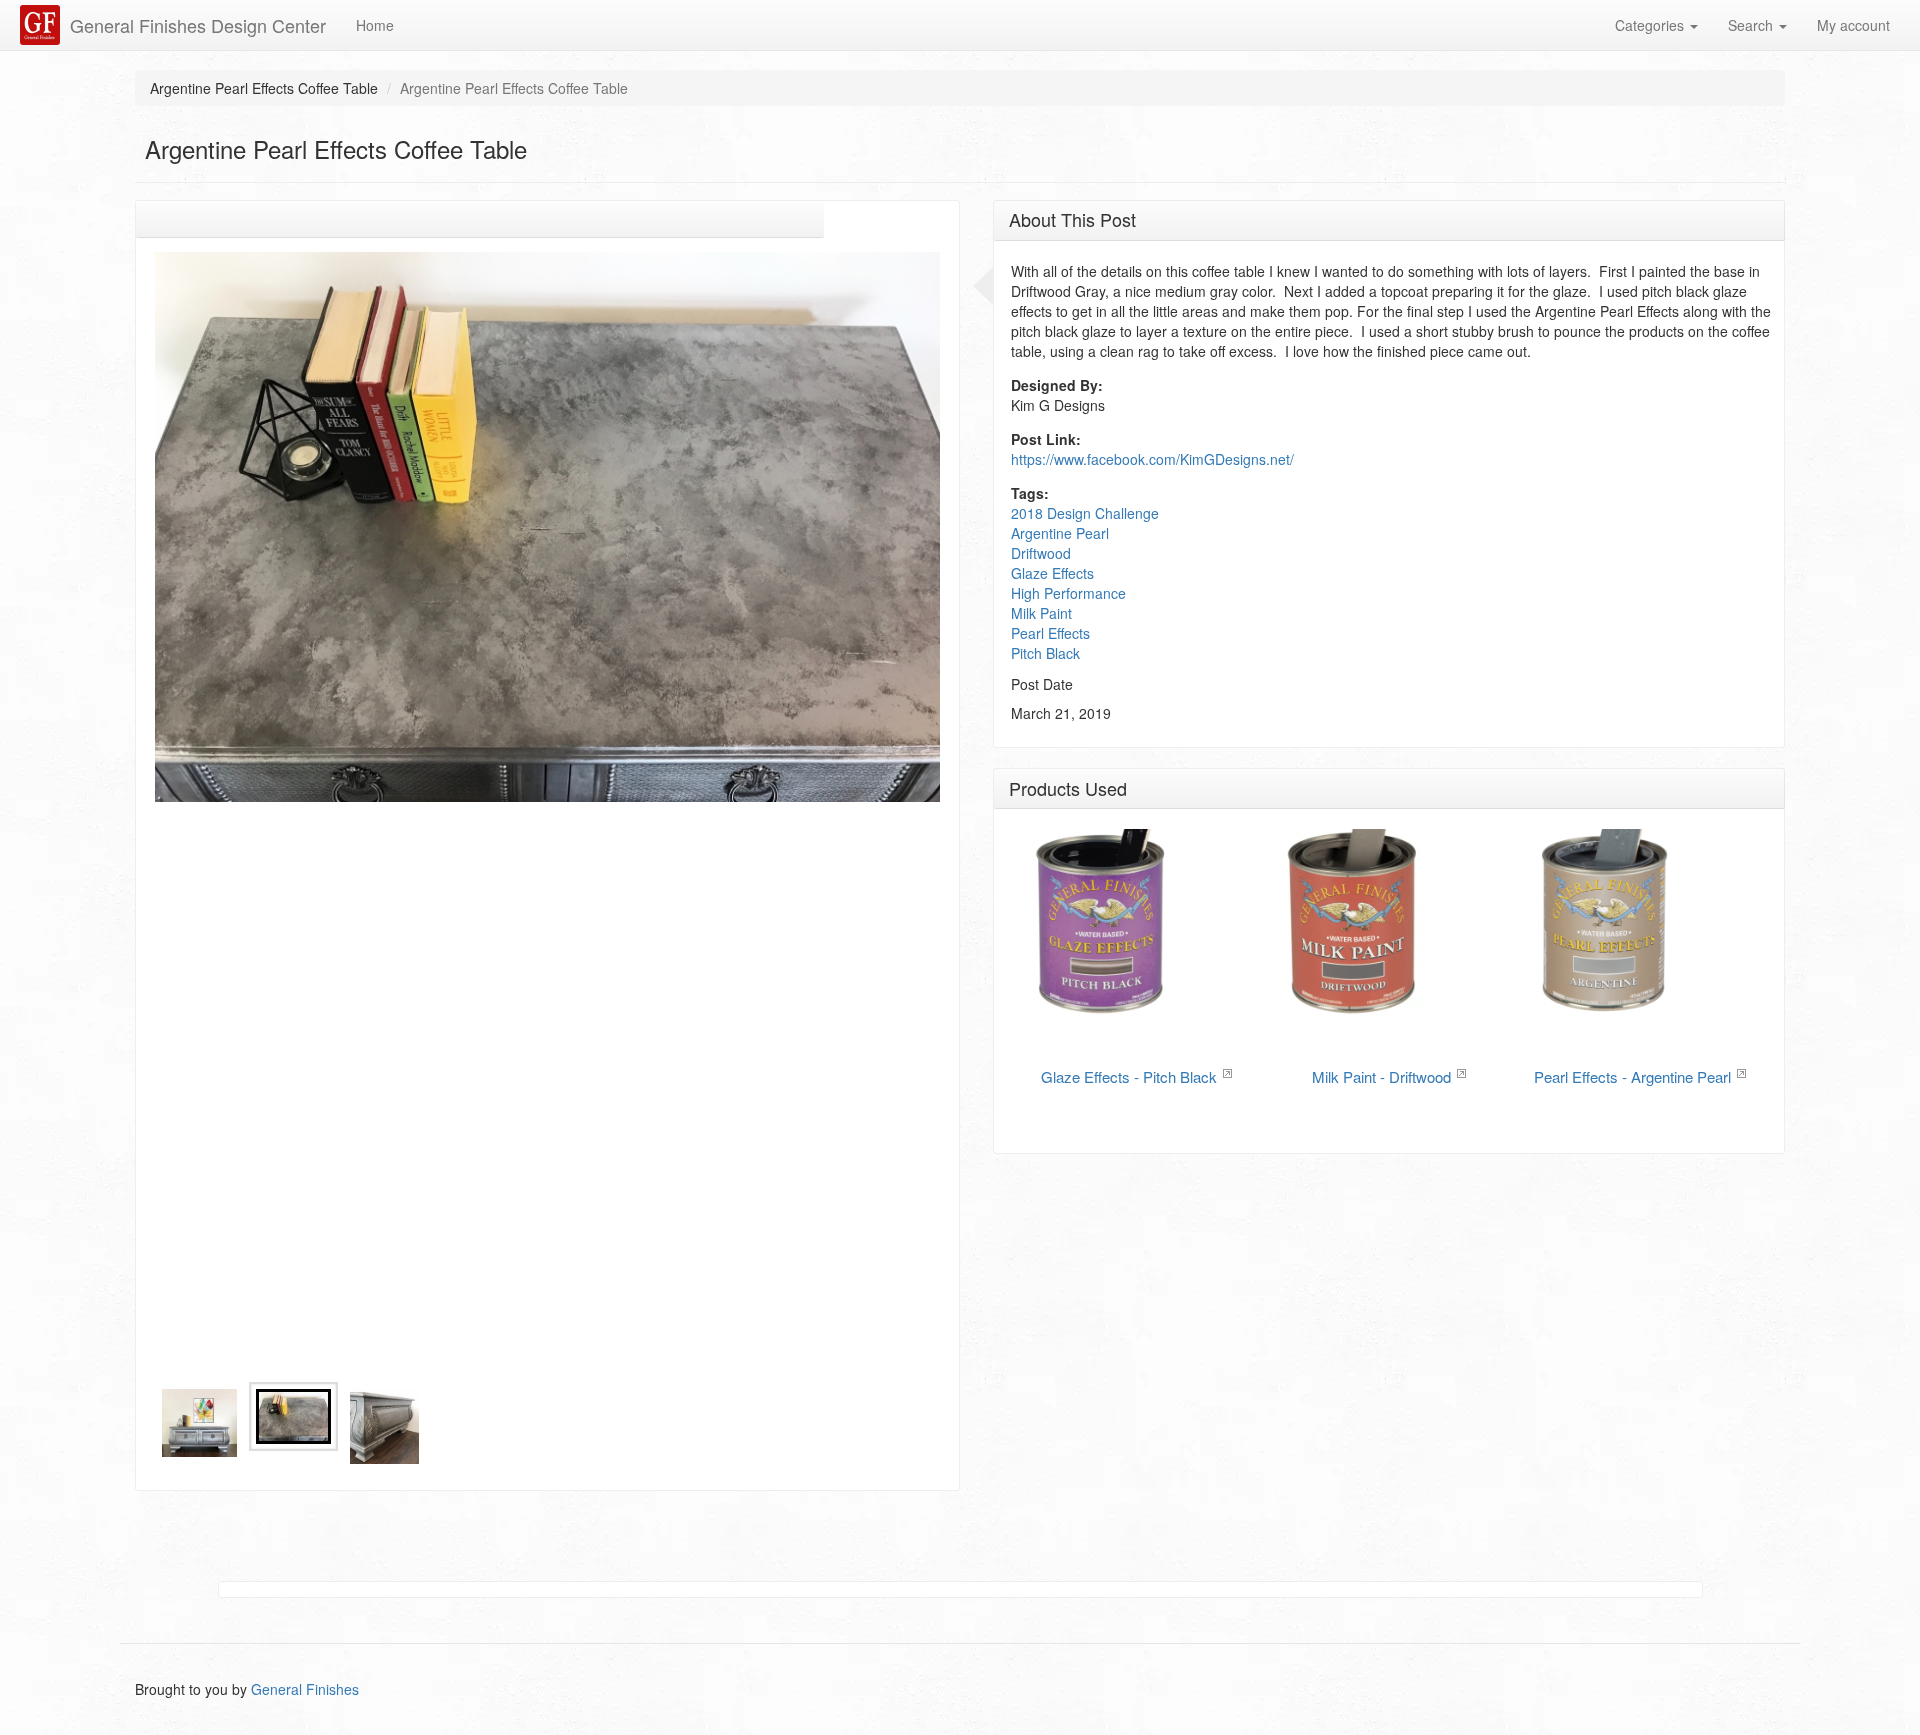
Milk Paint (1041, 613)
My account (1853, 25)
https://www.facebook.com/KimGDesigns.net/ (1152, 459)
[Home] (42, 25)
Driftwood (1041, 553)
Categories (1651, 25)
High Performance (1068, 593)
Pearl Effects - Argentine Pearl (1632, 1076)
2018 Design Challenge (1085, 513)
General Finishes (305, 1689)
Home (375, 25)
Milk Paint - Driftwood (1381, 1076)
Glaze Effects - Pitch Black (1129, 1076)
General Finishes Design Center (198, 25)
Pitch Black (1045, 653)
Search (1752, 25)
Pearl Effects (1050, 633)
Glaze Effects (1052, 573)
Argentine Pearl (1060, 533)
